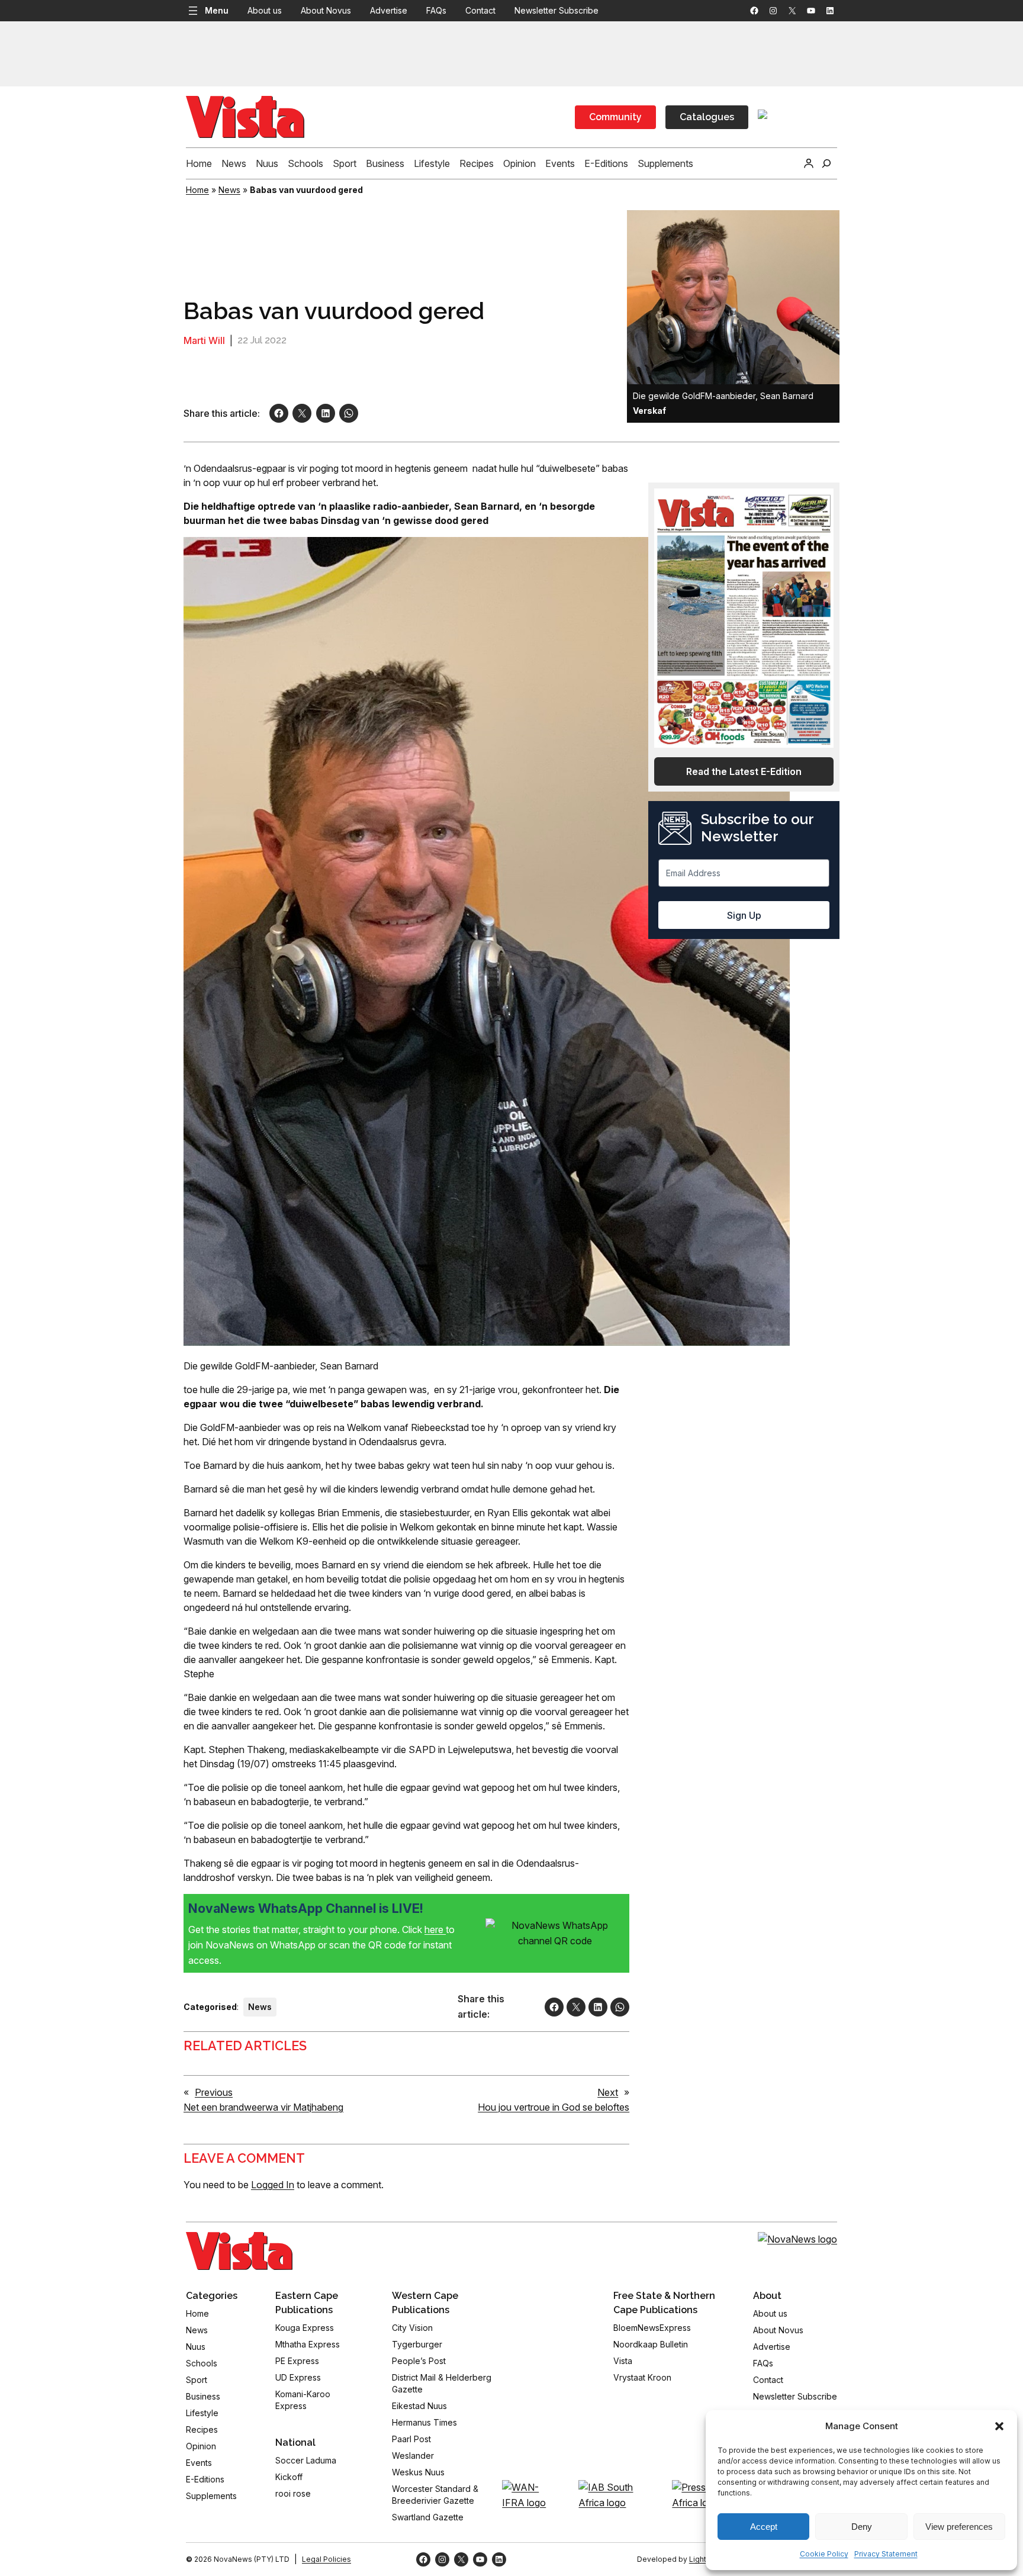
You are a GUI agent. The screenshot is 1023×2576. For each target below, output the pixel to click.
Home (197, 190)
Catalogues (707, 117)
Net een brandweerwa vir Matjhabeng (263, 2107)
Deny (862, 2527)
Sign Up (744, 915)
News (229, 190)
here (435, 1929)
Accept (764, 2527)
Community (615, 117)
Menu (217, 10)
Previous (214, 2092)
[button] (999, 2426)
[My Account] (809, 163)
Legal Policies (326, 2559)
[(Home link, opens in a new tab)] (239, 2251)
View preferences (959, 2527)
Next (608, 2092)
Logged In (273, 2185)
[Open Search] (826, 163)
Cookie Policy (824, 2554)
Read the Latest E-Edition (744, 771)
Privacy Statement (886, 2554)
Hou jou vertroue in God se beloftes (554, 2107)
